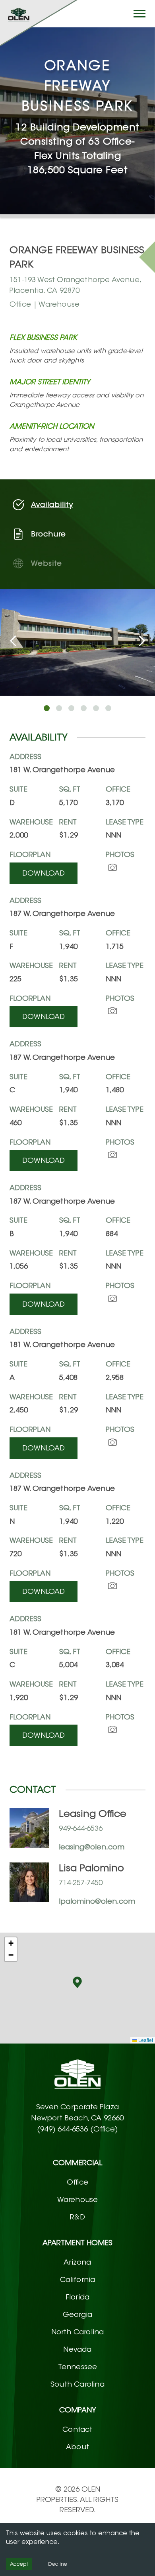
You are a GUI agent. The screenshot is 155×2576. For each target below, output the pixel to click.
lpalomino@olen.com (97, 1901)
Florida (77, 2297)
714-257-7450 (81, 1883)
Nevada (77, 2349)
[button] (77, 1982)
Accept (19, 2564)
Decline (58, 2564)
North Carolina (78, 2332)
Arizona (77, 2262)
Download (44, 873)
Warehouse (78, 2200)
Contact (77, 2429)
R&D (77, 2217)
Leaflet (145, 2040)
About (77, 2447)
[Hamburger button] (139, 14)
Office (77, 2182)
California (78, 2280)
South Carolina (77, 2384)
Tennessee (78, 2367)
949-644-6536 (81, 1828)
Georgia (77, 2315)
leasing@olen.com (92, 1847)
